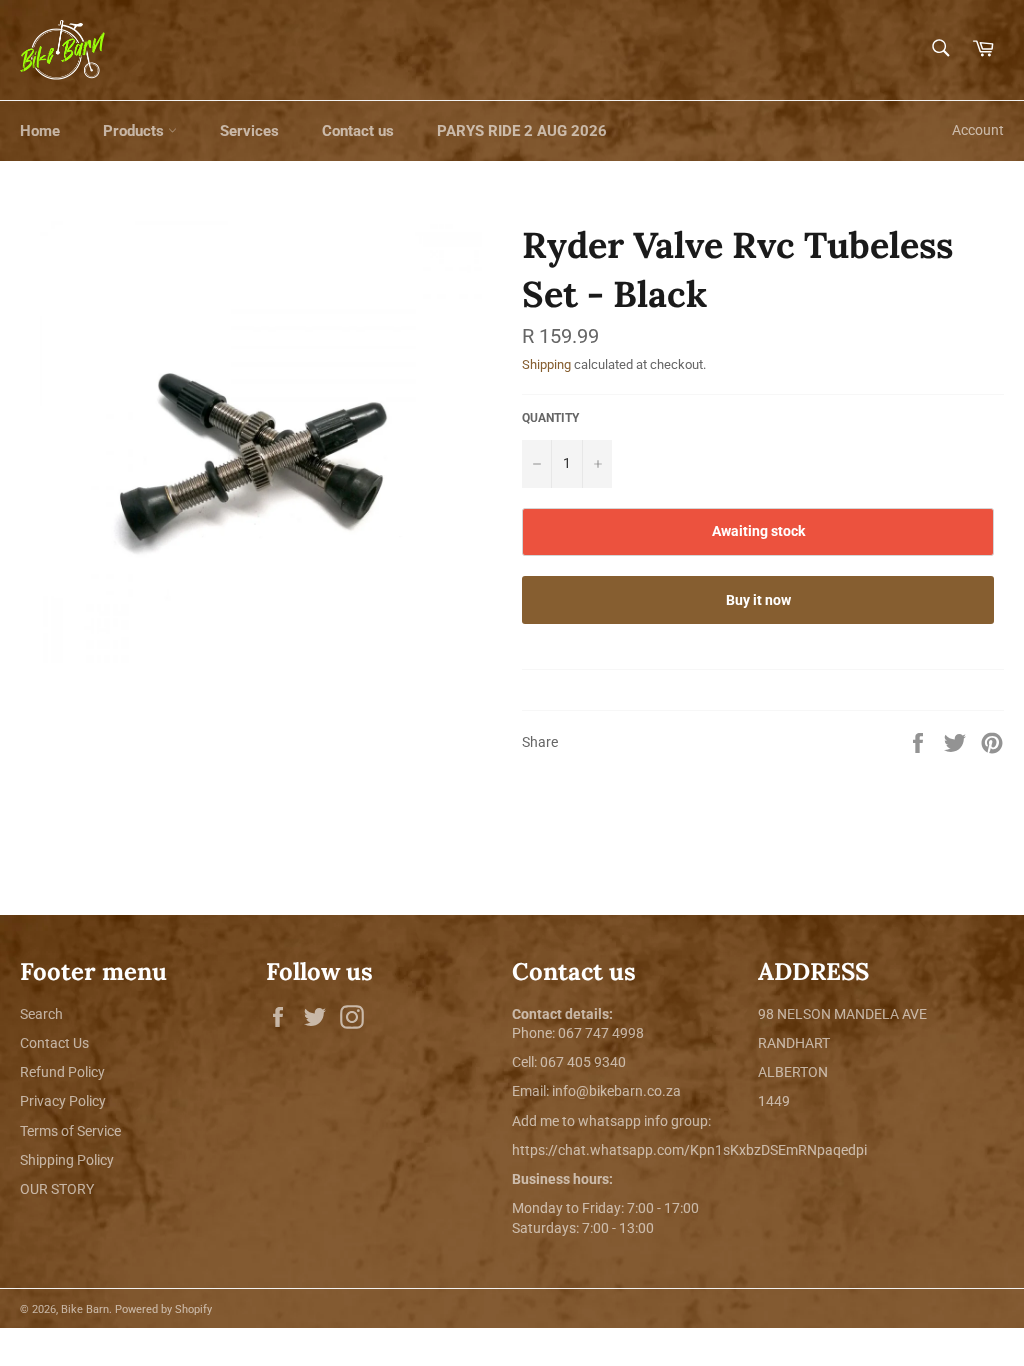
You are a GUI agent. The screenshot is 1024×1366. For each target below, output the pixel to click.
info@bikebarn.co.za (616, 1091)
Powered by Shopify (163, 1309)
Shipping (546, 364)
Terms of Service (70, 1131)
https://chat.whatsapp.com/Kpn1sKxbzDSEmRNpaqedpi (689, 1150)
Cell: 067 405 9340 (569, 1062)
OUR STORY (57, 1189)
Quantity (550, 418)
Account (978, 130)
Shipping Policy (67, 1160)
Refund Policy (62, 1072)
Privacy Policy (63, 1101)
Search (41, 1014)
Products (135, 131)
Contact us (358, 131)
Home (40, 131)
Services (249, 131)
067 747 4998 (601, 1033)
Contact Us (54, 1043)
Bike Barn (85, 1309)
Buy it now (758, 600)
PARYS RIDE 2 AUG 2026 (522, 131)
